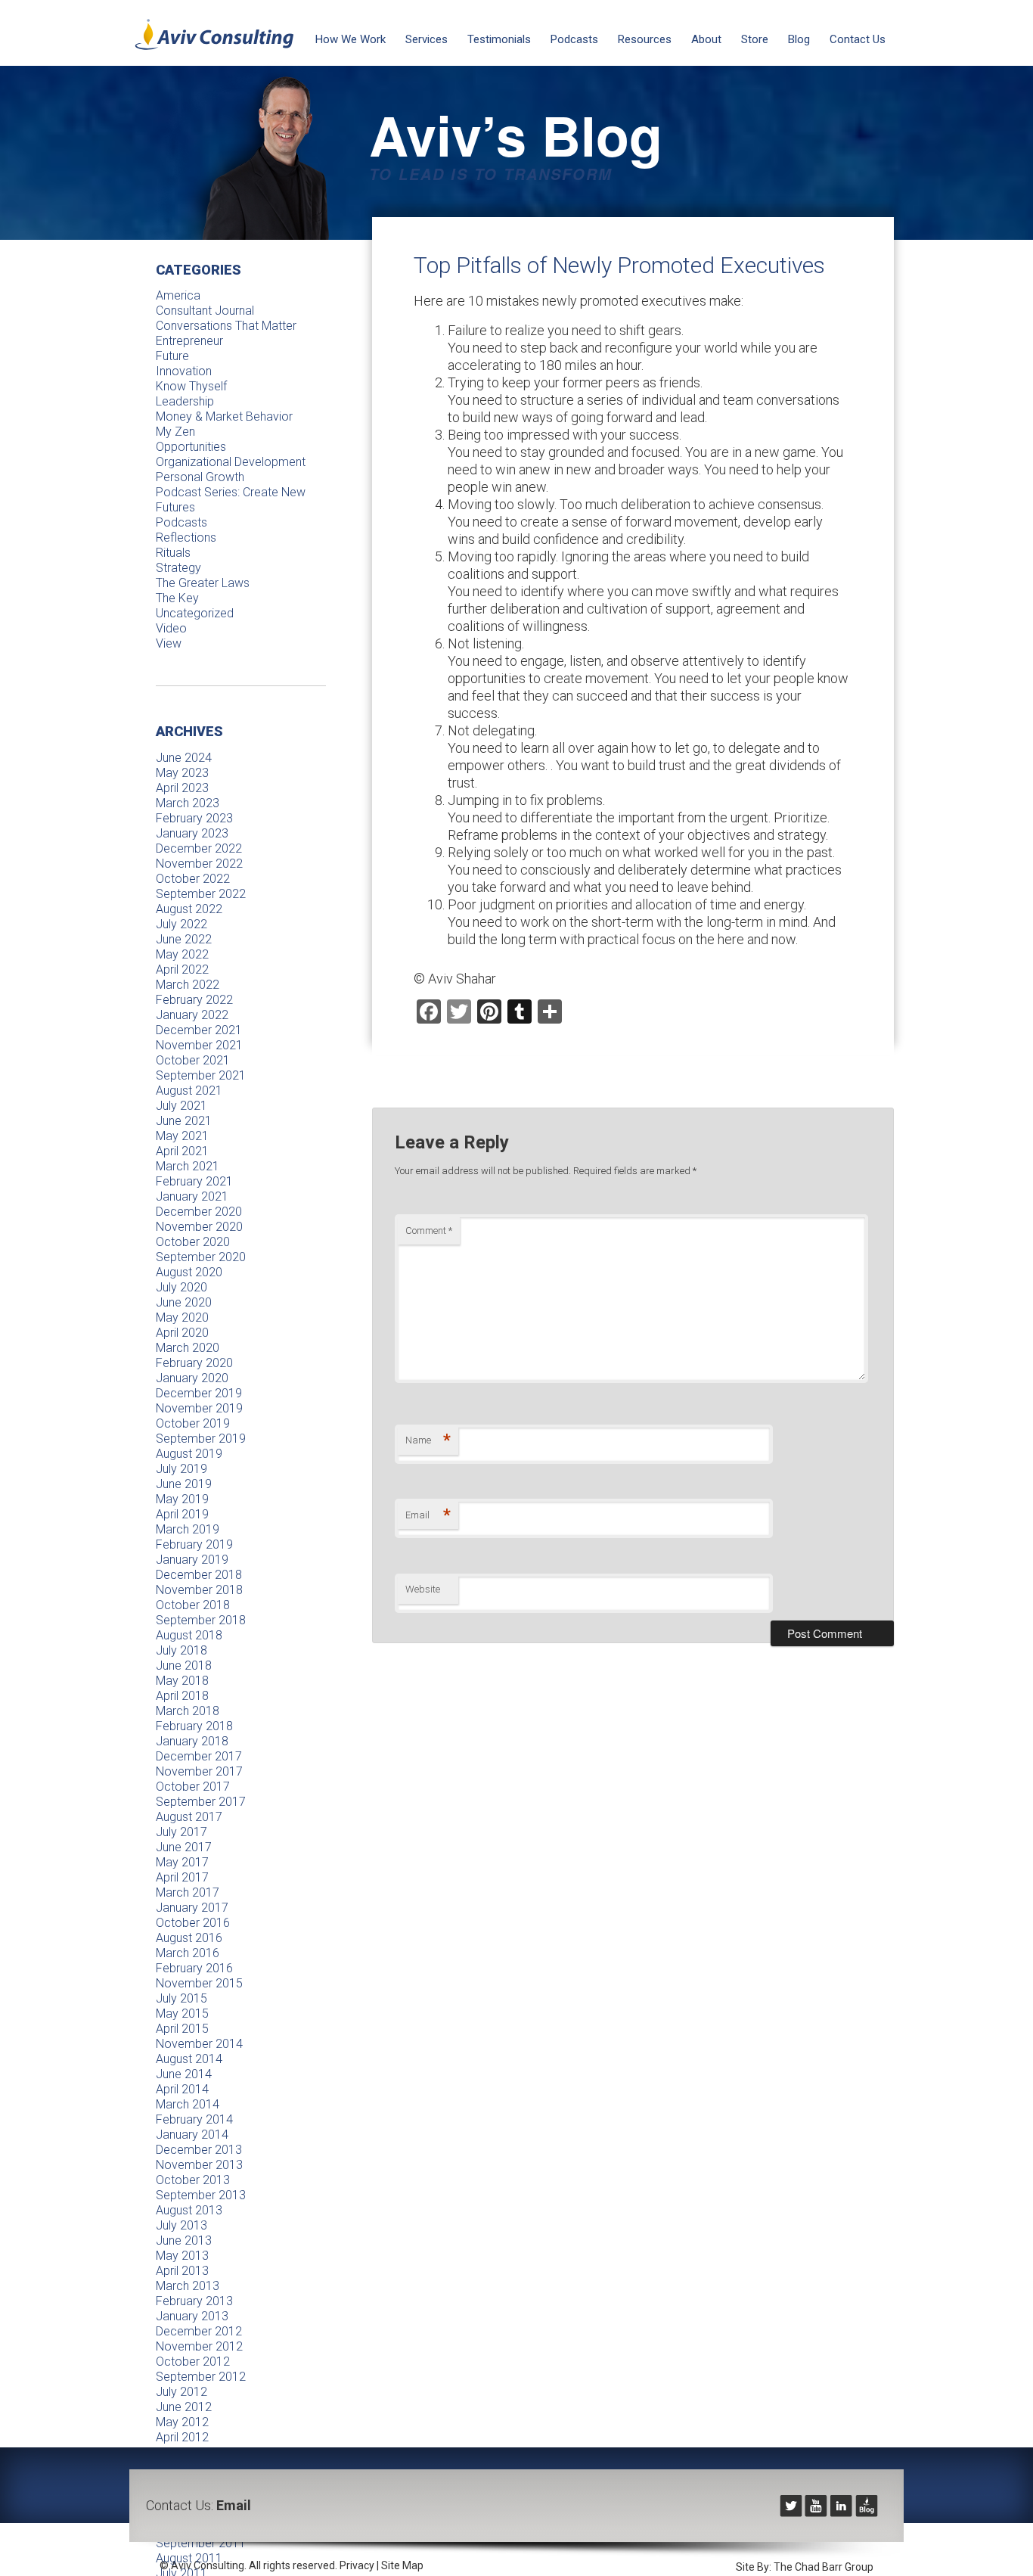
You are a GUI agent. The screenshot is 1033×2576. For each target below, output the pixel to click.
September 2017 (201, 1802)
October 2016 (193, 1923)
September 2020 (201, 1257)
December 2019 (199, 1393)
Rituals (173, 553)
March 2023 (188, 803)
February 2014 (194, 2119)
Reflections (186, 538)
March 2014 (188, 2104)
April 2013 (182, 2271)
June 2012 (184, 2407)
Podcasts (574, 39)
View (169, 643)
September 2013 (201, 2195)
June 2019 (184, 1484)
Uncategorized (195, 613)
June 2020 (184, 1302)
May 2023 (182, 773)
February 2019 (194, 1544)
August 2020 (189, 1272)
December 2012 (199, 2331)
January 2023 (192, 833)
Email (428, 1515)
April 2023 (182, 788)
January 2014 (192, 2135)
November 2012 (199, 2346)
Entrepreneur (189, 341)
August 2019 (189, 1454)
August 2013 (189, 2210)
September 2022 (201, 894)
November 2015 (199, 1983)
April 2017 (182, 1877)
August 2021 (189, 1091)
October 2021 (193, 1060)
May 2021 (182, 1136)
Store (755, 39)
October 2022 (193, 879)
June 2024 (184, 758)
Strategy (178, 568)
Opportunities (191, 447)
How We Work (351, 39)
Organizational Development (231, 462)
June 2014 (184, 2074)
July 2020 (181, 1287)
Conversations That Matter (226, 326)
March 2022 (188, 985)
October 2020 (193, 1242)
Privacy (357, 2565)
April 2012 (182, 2437)
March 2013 (188, 2286)
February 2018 (194, 1726)
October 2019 (193, 1423)
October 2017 (193, 1787)
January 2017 (192, 1908)
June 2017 (184, 1847)
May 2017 (182, 1862)
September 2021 (201, 1075)
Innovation (184, 371)
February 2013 (194, 2301)
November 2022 (199, 864)
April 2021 (182, 1151)
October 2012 (193, 2362)
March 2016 (188, 1953)
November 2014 (199, 2044)
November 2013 (199, 2165)
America (178, 295)
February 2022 (194, 1000)
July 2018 (181, 1650)
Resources (645, 39)
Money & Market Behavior (224, 416)
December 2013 (199, 2150)
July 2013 (181, 2225)
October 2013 (193, 2180)
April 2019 (182, 1514)
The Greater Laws (203, 583)
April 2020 (182, 1333)
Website (423, 1589)
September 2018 (201, 1620)
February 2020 (194, 1363)
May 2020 (182, 1318)
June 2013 (184, 2240)
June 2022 (184, 939)
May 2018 (182, 1681)
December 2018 (199, 1575)
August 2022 (189, 909)
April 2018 (182, 1696)
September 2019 (201, 1439)
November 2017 (199, 1771)
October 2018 (193, 1605)
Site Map (402, 2565)
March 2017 (188, 1892)
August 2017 (189, 1817)
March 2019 (188, 1529)
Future (172, 356)
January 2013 (192, 2316)
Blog (799, 39)
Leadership (185, 401)
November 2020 (199, 1227)
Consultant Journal (205, 311)
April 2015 (182, 2029)
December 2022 (199, 848)
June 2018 (184, 1666)
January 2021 (192, 1196)
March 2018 (188, 1711)
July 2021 (181, 1106)
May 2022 (182, 954)
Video (171, 628)
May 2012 (182, 2422)
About (706, 39)
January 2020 (192, 1378)
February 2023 (194, 818)
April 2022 (182, 969)
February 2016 (194, 1968)
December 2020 (199, 1212)
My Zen (175, 432)
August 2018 (189, 1635)
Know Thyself (191, 386)
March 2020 (188, 1348)
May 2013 (182, 2256)
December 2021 (199, 1030)
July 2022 (181, 924)
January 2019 (192, 1560)
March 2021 (188, 1166)
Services (427, 39)
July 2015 (181, 1998)
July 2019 (181, 1469)
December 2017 (199, 1756)
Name (428, 1440)
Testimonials (499, 39)
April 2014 (182, 2089)
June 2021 (184, 1121)
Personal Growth (200, 477)
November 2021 (199, 1045)
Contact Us (858, 39)
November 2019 (199, 1408)
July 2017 (181, 1832)
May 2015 (182, 2014)
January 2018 (192, 1741)
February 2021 (194, 1181)
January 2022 (192, 1015)
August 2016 (189, 1938)
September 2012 (201, 2377)
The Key (177, 598)
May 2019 (182, 1499)
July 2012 (181, 2392)
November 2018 (199, 1590)
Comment (429, 1231)
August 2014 (189, 2059)
